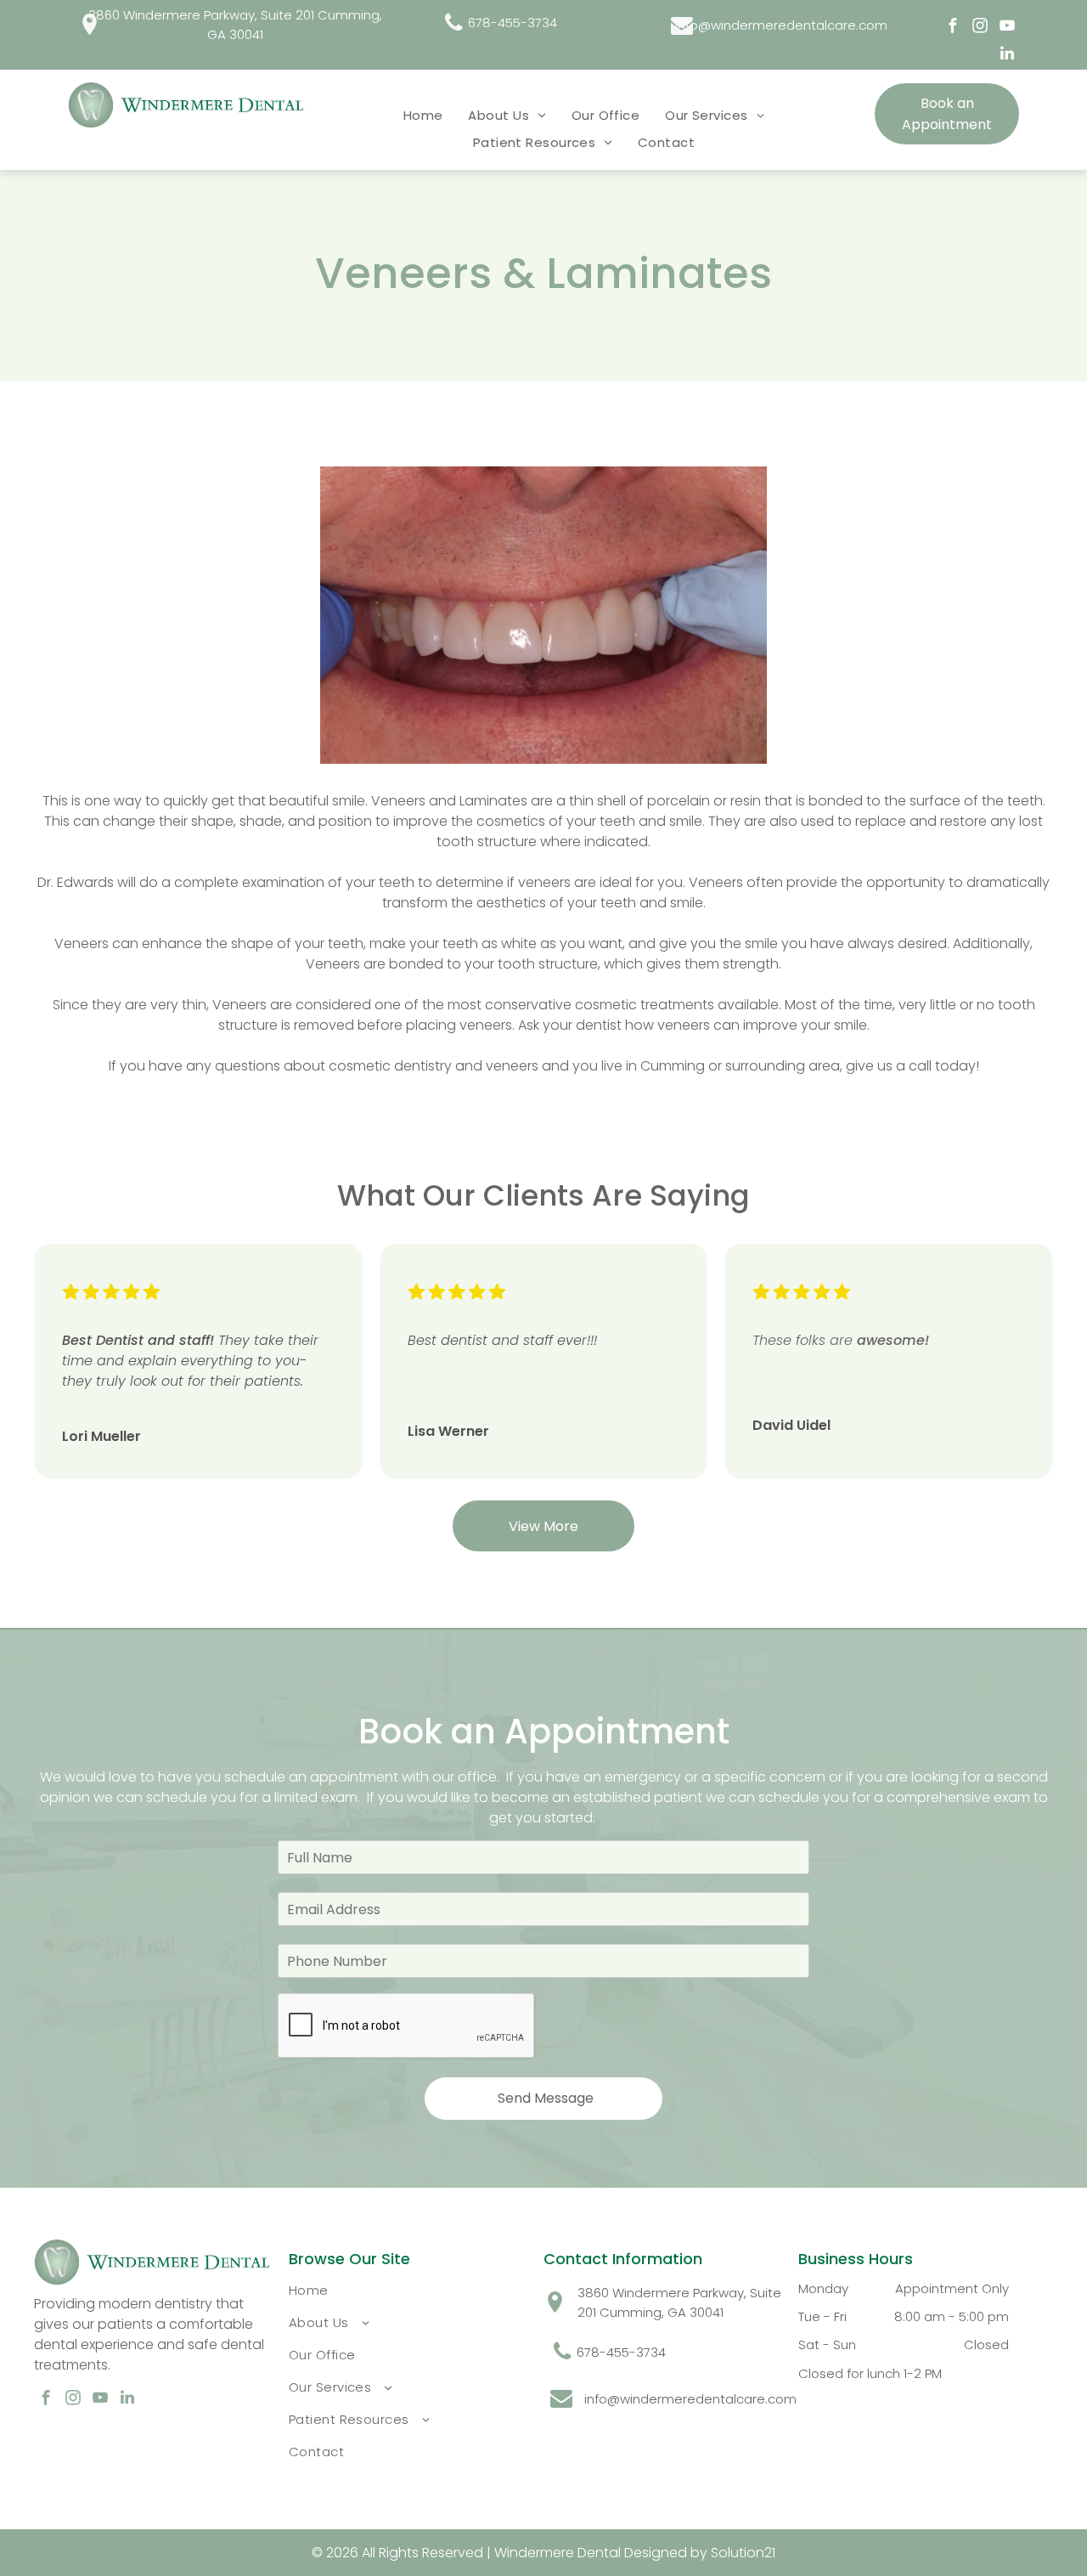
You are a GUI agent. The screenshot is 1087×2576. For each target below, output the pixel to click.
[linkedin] (1007, 56)
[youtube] (1007, 28)
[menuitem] (423, 115)
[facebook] (953, 28)
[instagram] (980, 28)
